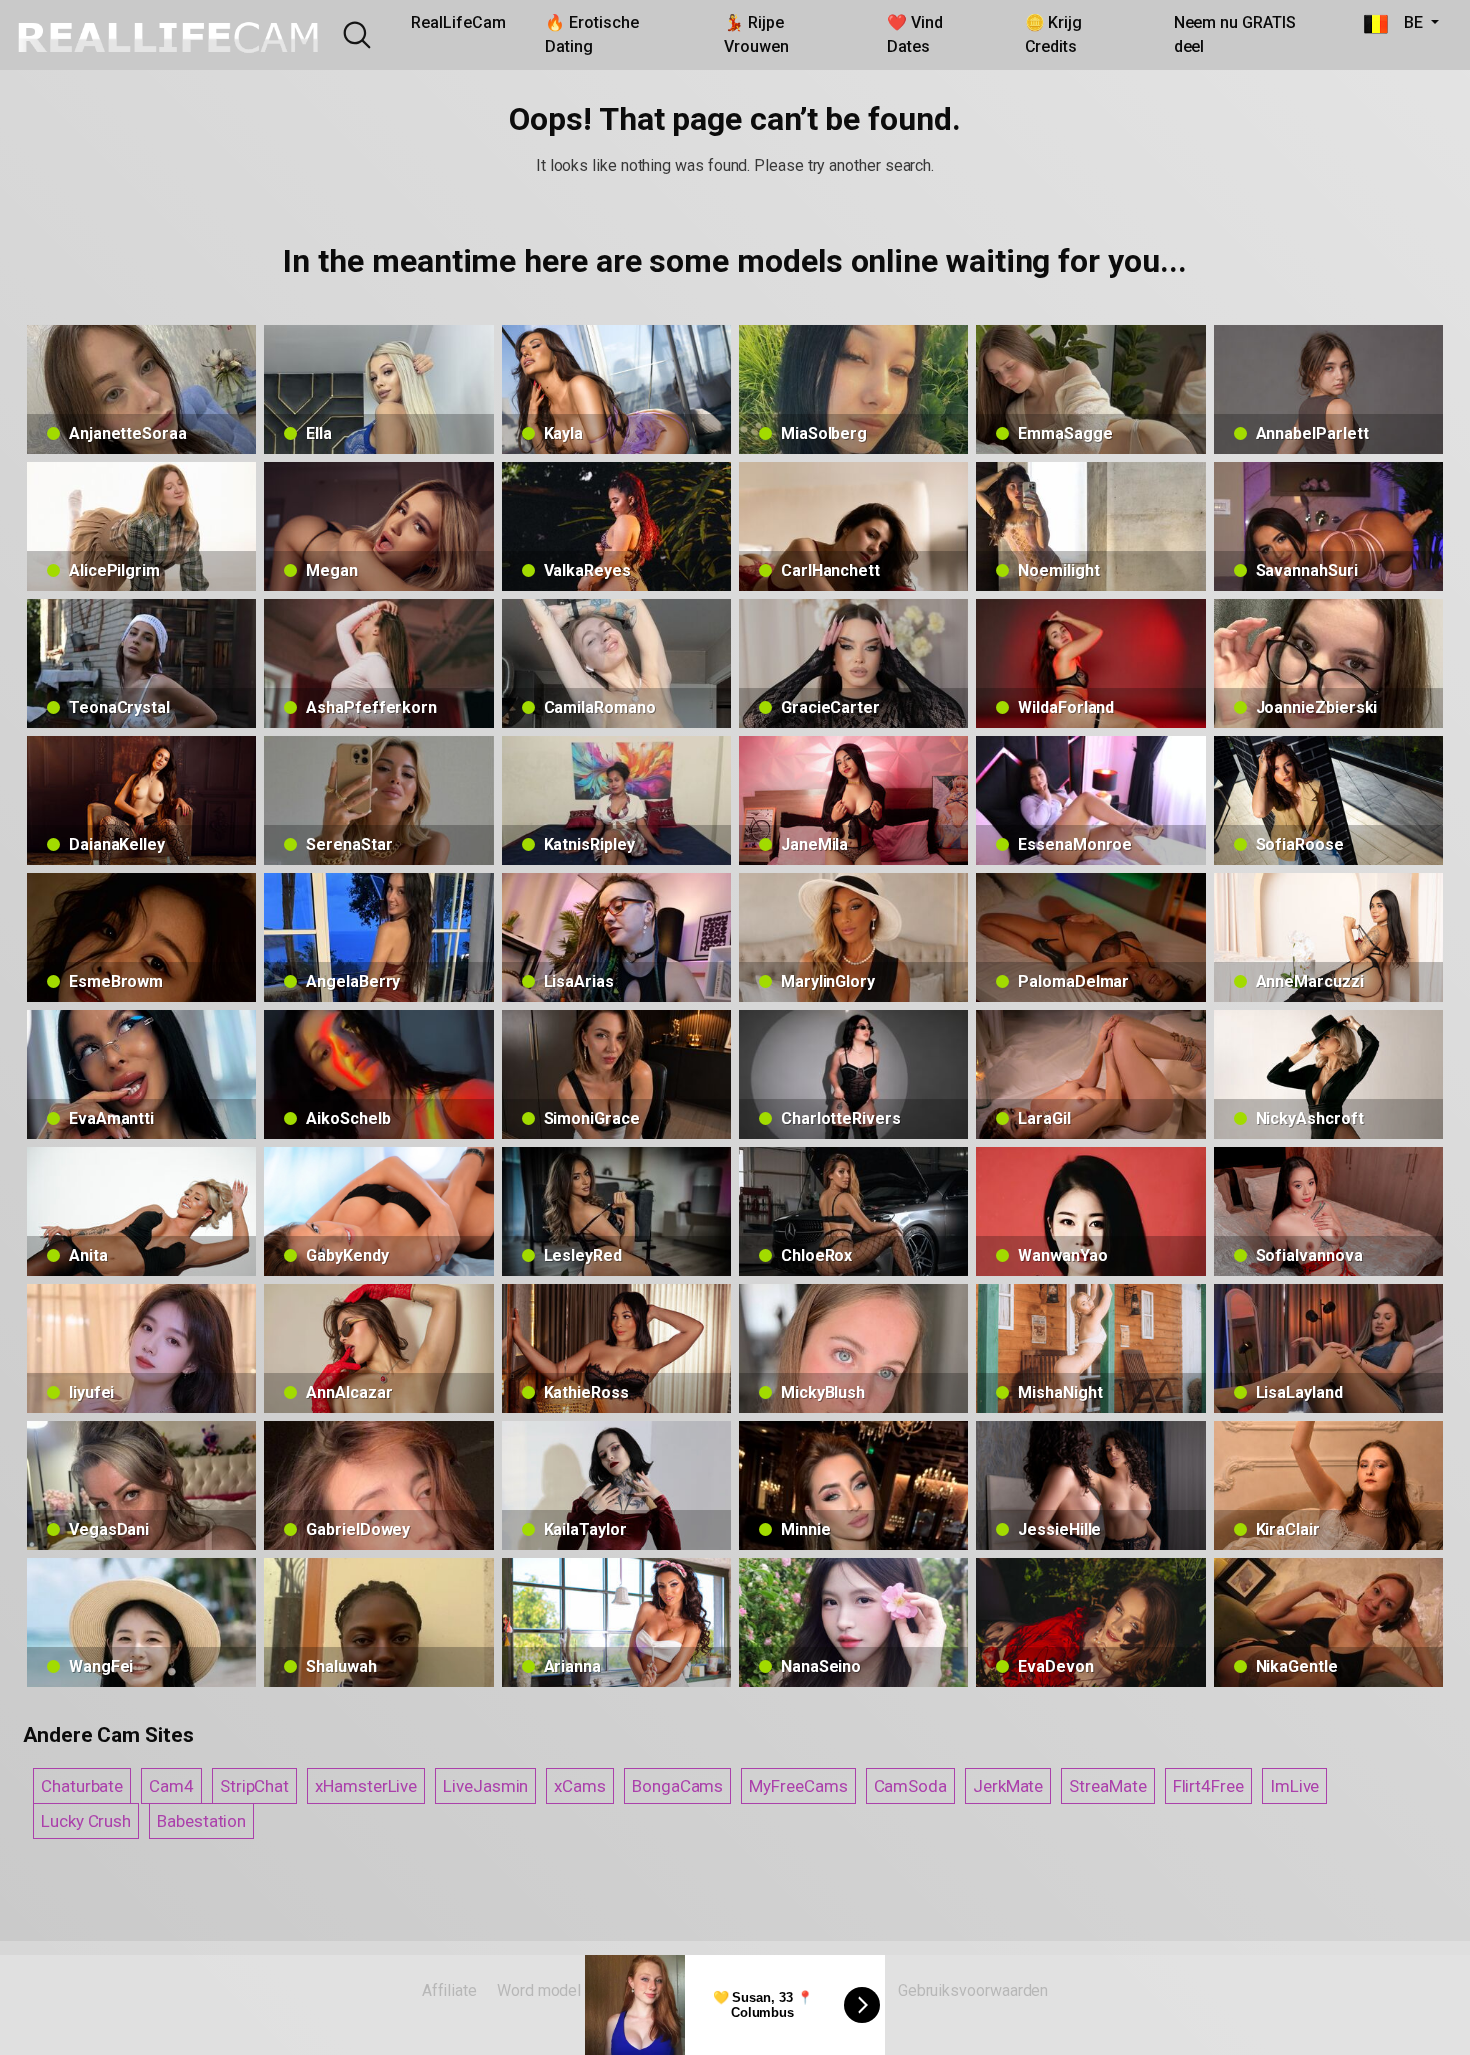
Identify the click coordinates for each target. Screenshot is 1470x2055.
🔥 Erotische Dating (591, 34)
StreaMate (1107, 1786)
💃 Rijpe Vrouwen (756, 34)
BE (1407, 22)
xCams (580, 1786)
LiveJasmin (485, 1786)
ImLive (1295, 1786)
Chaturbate (82, 1786)
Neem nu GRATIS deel (1235, 34)
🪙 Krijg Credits (1053, 34)
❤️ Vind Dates (915, 34)
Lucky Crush (86, 1821)
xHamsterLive (366, 1786)
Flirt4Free (1208, 1786)
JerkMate (1008, 1786)
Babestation (201, 1821)
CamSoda (910, 1786)
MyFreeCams (798, 1786)
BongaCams (677, 1786)
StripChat (254, 1786)
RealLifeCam (458, 22)
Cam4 (171, 1786)
